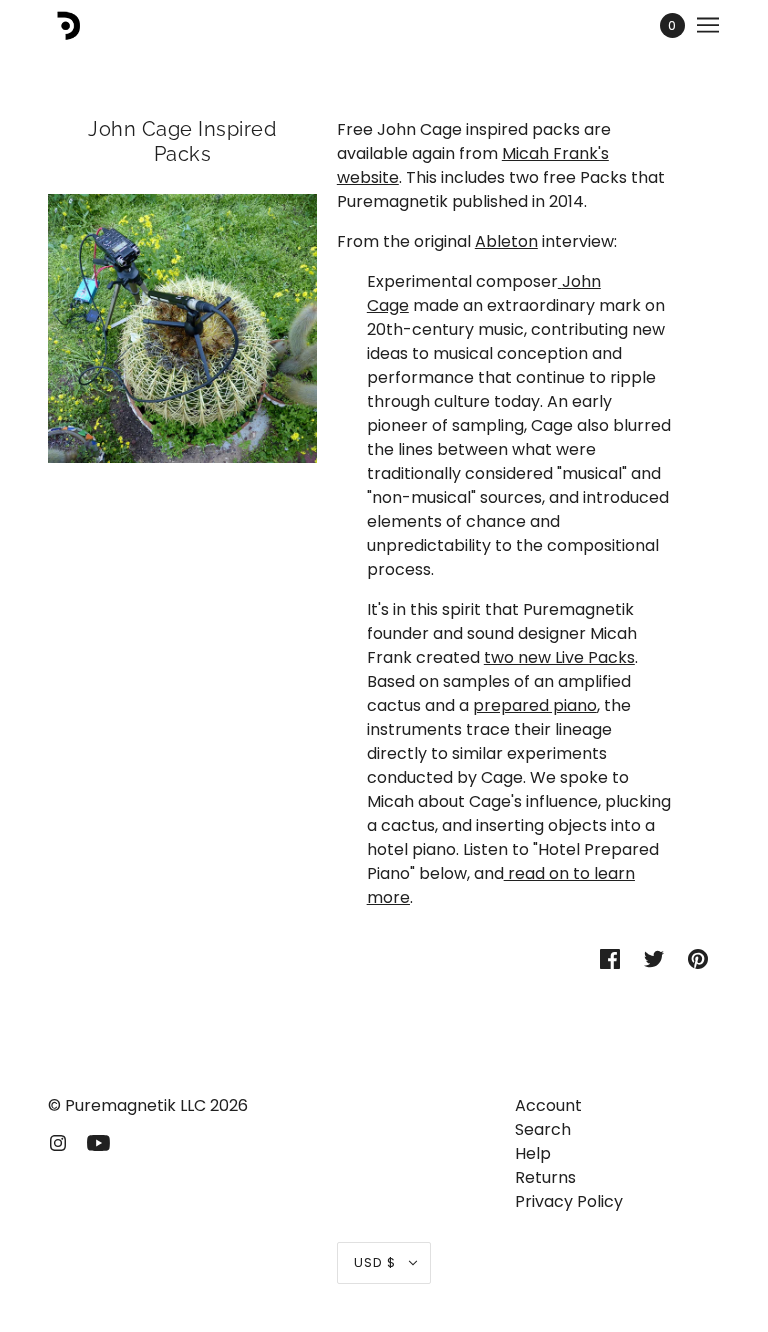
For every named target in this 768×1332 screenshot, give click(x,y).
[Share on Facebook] (610, 958)
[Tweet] (654, 958)
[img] (58, 1142)
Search (543, 1129)
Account (548, 1105)
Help (533, 1153)
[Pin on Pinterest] (698, 958)
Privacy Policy (569, 1201)
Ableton (506, 241)
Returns (545, 1177)
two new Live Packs (559, 657)
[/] (65, 25)
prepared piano (535, 705)
